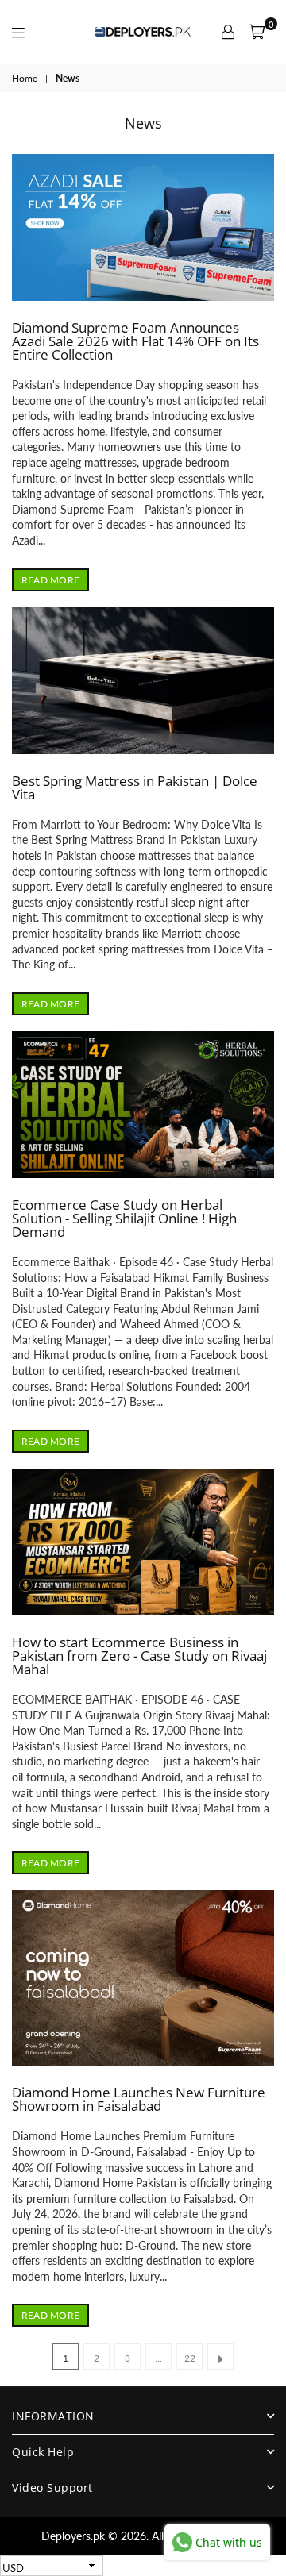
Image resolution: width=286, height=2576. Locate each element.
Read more (50, 580)
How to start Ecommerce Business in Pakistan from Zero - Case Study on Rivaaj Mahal (139, 1656)
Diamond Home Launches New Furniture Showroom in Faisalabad (139, 2099)
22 (190, 2358)
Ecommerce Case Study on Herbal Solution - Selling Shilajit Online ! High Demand (124, 1218)
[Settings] (228, 32)
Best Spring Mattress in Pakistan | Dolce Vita (135, 787)
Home (25, 78)
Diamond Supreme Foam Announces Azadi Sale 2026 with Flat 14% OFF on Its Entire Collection (135, 341)
